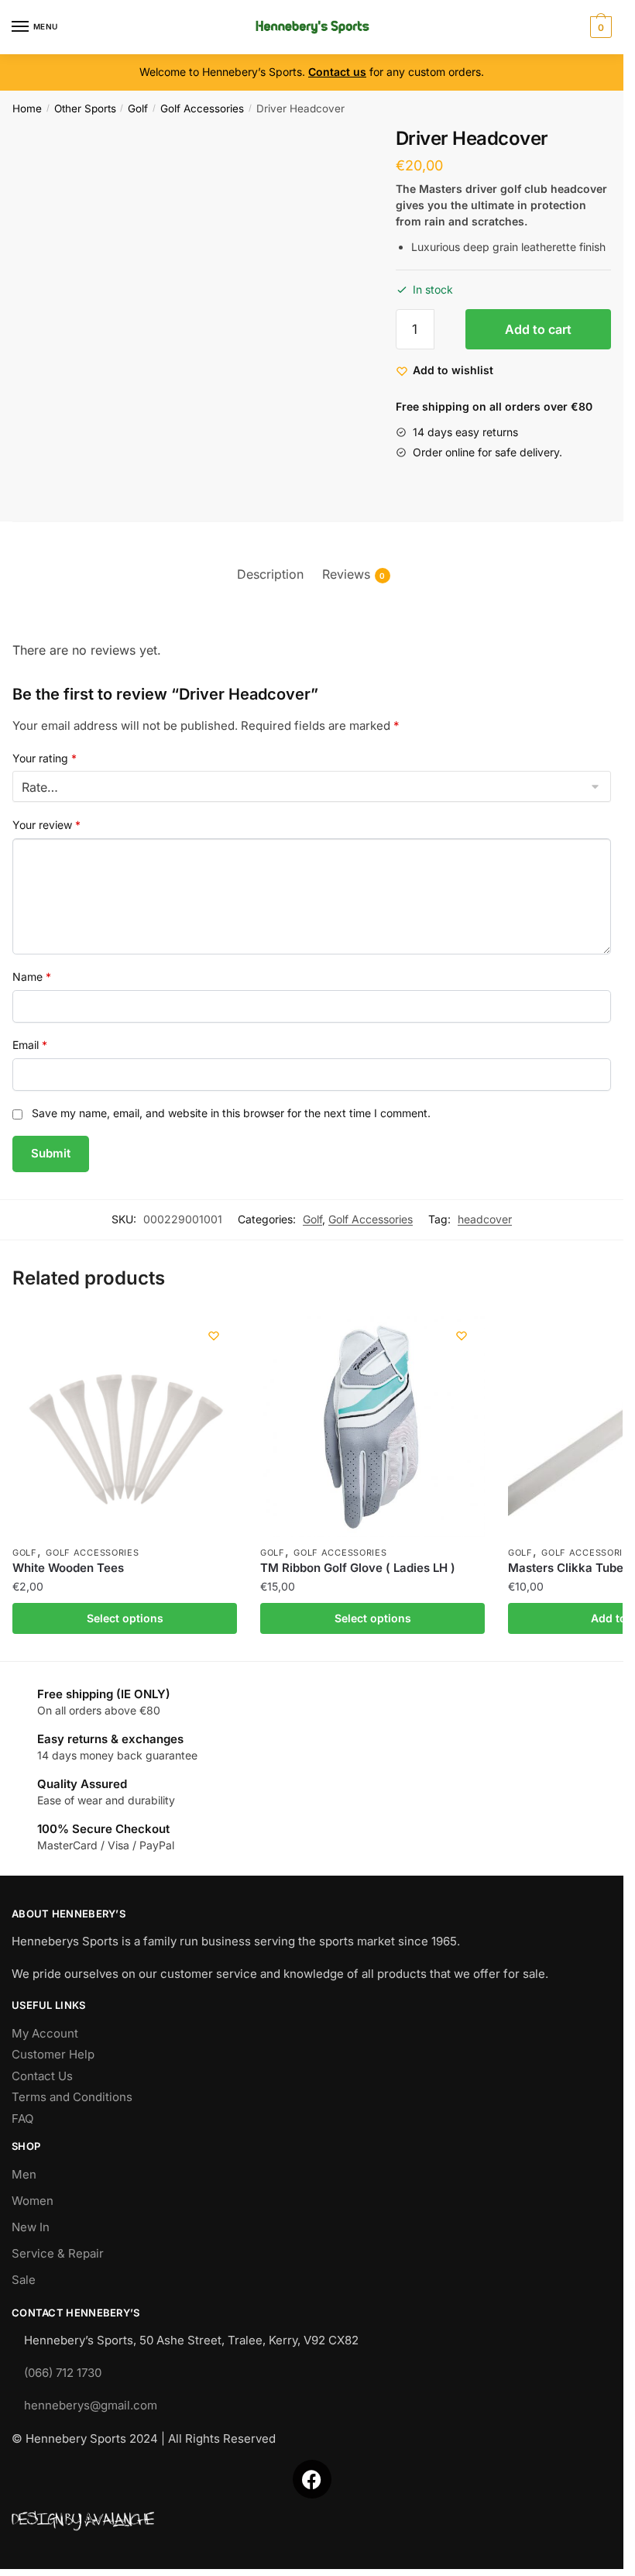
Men (24, 2174)
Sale (24, 2280)
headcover (485, 1219)
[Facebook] (312, 2479)
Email (30, 1045)
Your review (46, 825)
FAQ (22, 2119)
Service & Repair (58, 2253)
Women (33, 2201)
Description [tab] (270, 574)
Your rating (45, 758)
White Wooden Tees (68, 1568)
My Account (45, 2033)
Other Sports (85, 108)
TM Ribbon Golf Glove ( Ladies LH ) (358, 1568)
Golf (138, 108)
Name (32, 977)
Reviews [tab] (346, 574)
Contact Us (42, 2076)
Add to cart (538, 329)
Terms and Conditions (72, 2097)
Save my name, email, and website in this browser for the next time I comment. (231, 1113)
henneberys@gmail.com (91, 2405)
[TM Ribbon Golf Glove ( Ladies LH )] (372, 1425)
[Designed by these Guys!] (312, 2521)
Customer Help (53, 2054)
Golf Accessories (202, 108)
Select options (125, 1618)
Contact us (337, 72)
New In (31, 2227)
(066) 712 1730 (63, 2373)
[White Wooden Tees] (125, 1425)
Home (27, 108)
